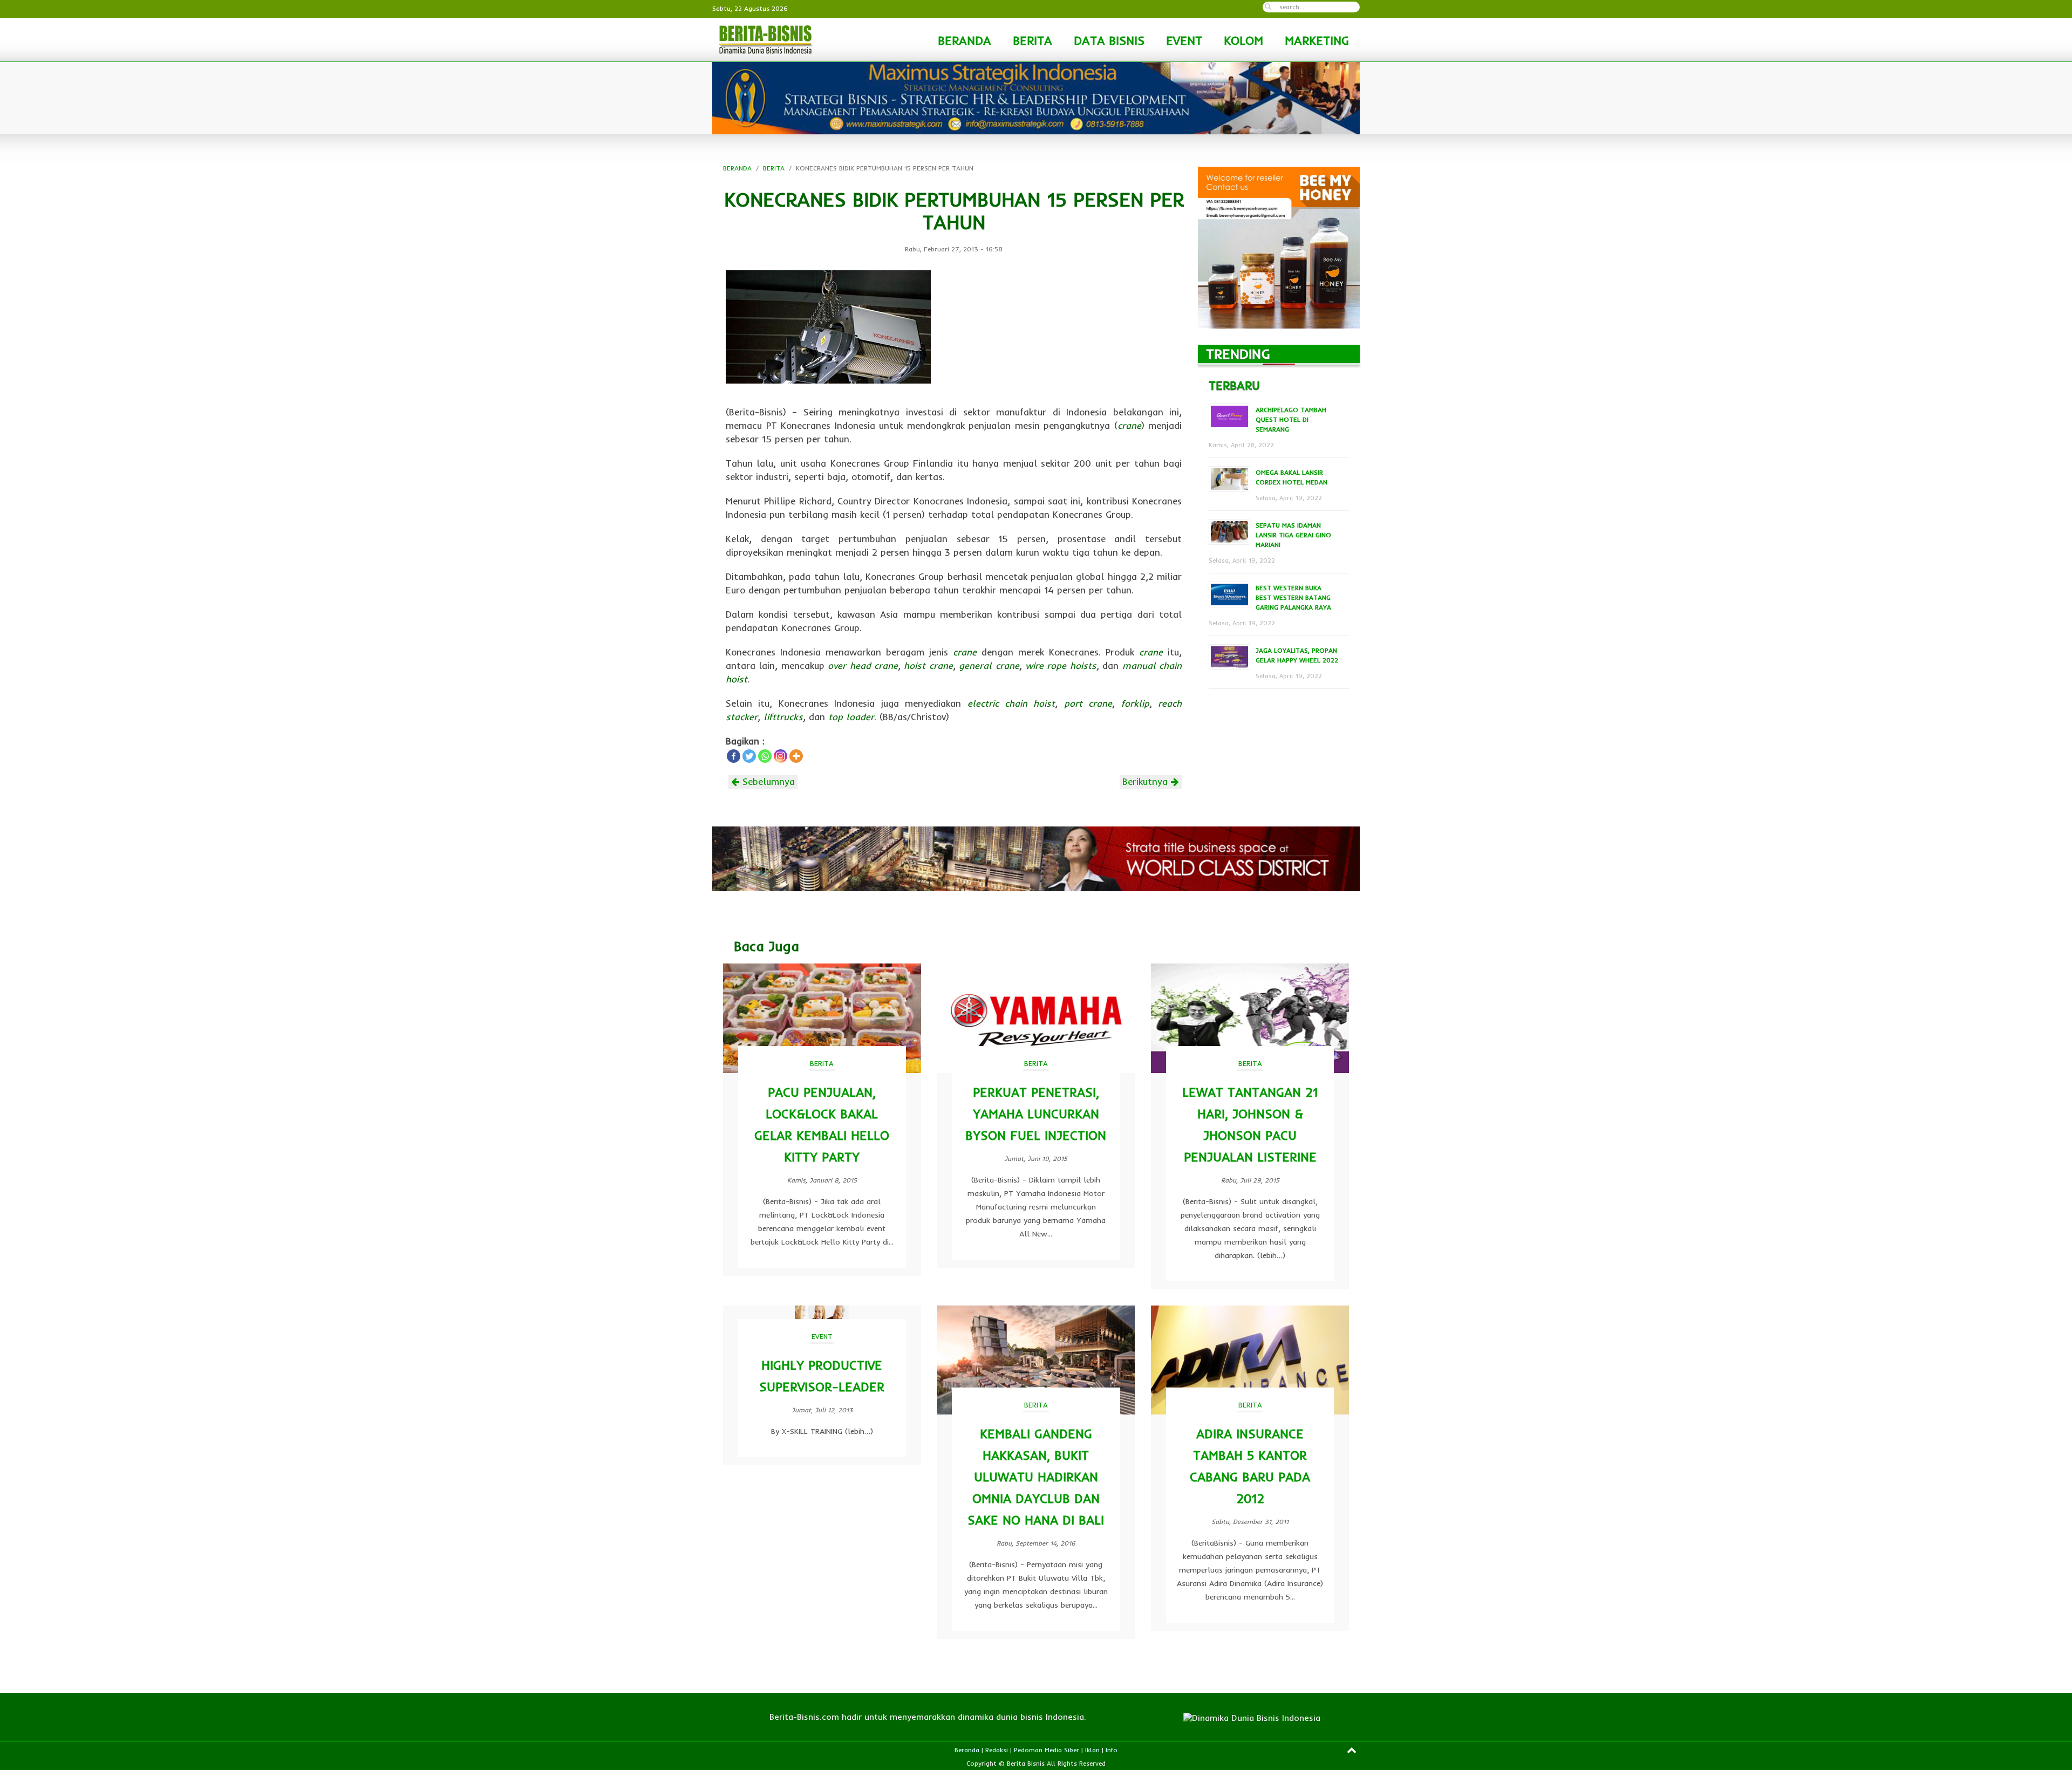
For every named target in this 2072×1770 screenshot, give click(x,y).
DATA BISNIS (1109, 40)
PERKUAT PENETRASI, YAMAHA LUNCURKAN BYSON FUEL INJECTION (1036, 1114)
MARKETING (1317, 40)
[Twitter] (749, 756)
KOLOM (1243, 40)
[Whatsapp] (765, 756)
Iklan (1092, 1750)
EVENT (1184, 40)
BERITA (1032, 40)
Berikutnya (1147, 781)
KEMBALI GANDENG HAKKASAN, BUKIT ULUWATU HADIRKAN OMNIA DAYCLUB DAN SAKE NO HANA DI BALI (1036, 1477)
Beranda (967, 1750)
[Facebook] (734, 756)
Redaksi (997, 1750)
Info (1112, 1750)
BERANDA (965, 40)
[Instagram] (781, 756)
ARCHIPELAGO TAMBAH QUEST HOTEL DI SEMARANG (1291, 419)
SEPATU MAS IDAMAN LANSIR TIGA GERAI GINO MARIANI (1293, 535)
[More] (796, 756)
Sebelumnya (767, 781)
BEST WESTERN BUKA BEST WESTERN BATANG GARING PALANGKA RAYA (1293, 597)
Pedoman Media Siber (1047, 1750)
